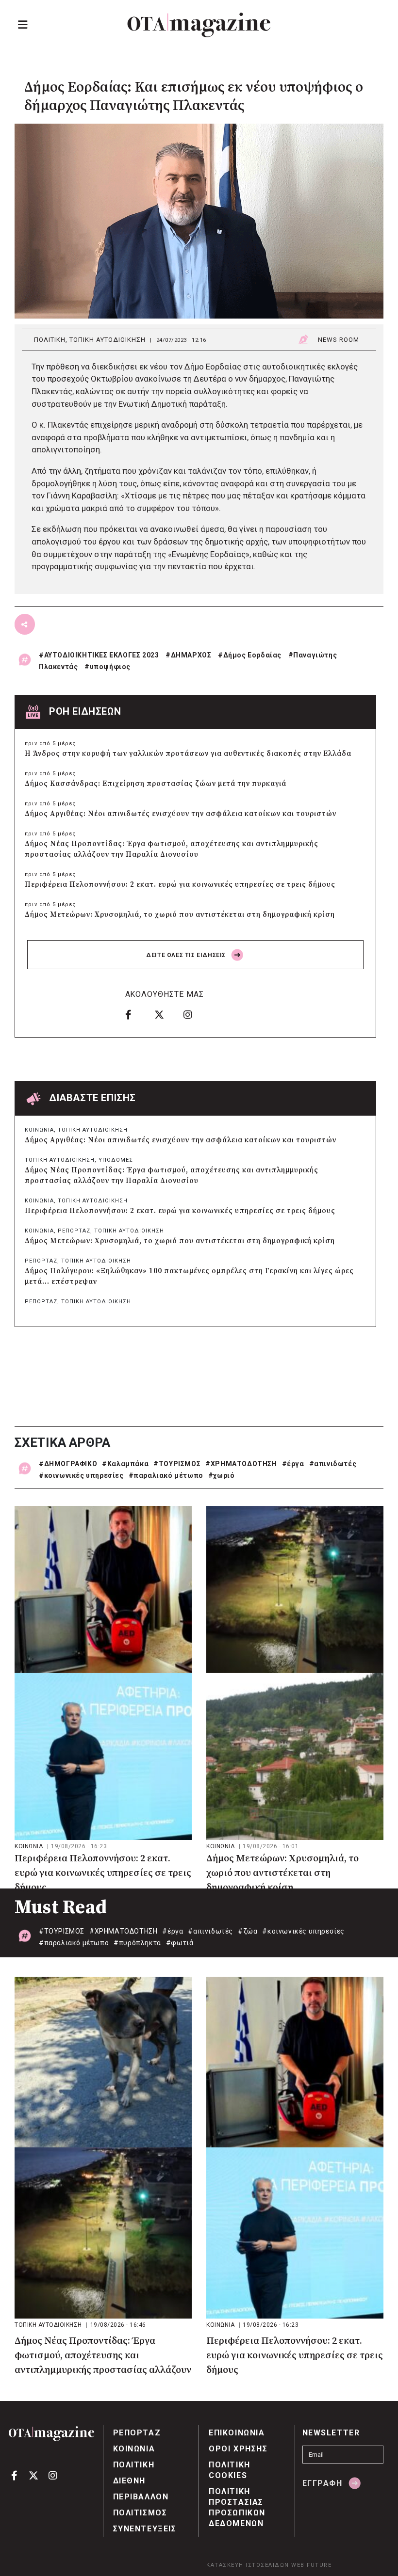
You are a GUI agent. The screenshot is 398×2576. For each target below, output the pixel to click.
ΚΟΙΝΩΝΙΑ (39, 1130)
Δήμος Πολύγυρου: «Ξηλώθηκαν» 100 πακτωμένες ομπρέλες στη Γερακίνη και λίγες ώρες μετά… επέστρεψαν (189, 1276)
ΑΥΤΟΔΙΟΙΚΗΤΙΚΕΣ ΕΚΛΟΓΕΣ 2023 (102, 655)
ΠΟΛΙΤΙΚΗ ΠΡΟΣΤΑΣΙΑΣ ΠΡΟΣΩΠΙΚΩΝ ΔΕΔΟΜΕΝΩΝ (237, 2507)
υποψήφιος (110, 667)
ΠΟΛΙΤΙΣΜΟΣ (140, 2513)
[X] (166, 1014)
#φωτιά (180, 1943)
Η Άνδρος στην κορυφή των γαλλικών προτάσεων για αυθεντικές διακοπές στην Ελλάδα (188, 754)
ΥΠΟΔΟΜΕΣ (116, 1160)
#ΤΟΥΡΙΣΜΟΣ (177, 1464)
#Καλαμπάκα (125, 1464)
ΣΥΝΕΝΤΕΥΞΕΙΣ (145, 2529)
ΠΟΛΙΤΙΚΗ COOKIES (230, 2470)
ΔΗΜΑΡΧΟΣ (191, 655)
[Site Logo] (199, 25)
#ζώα (248, 1931)
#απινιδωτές (333, 1464)
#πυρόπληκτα (137, 1943)
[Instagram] (195, 1014)
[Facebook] (136, 1014)
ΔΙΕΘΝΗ (130, 2481)
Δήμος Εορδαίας (252, 655)
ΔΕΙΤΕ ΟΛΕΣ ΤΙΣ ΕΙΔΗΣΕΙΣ (187, 955)
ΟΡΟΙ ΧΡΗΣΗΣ (238, 2449)
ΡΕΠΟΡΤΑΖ (74, 1231)
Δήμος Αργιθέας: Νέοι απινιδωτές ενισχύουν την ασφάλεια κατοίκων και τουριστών (181, 814)
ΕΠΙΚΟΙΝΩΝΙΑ (237, 2433)
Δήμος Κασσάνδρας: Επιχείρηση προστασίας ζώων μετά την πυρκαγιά (156, 784)
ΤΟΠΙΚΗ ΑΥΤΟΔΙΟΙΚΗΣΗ (108, 340)
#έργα (293, 1464)
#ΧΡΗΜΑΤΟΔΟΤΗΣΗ (241, 1464)
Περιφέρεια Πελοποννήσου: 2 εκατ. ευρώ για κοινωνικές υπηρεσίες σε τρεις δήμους (180, 885)
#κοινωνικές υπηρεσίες (81, 1475)
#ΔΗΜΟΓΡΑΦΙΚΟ (68, 1464)
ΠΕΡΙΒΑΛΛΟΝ (141, 2497)
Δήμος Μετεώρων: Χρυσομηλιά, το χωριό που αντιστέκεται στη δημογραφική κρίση (180, 915)
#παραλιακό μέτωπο (166, 1475)
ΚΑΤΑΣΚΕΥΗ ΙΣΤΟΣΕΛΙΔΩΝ (248, 2565)
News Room (339, 340)
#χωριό (222, 1475)
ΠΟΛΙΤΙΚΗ (50, 340)
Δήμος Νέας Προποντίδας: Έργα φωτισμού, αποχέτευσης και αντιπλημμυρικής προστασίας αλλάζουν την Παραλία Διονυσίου (172, 849)
